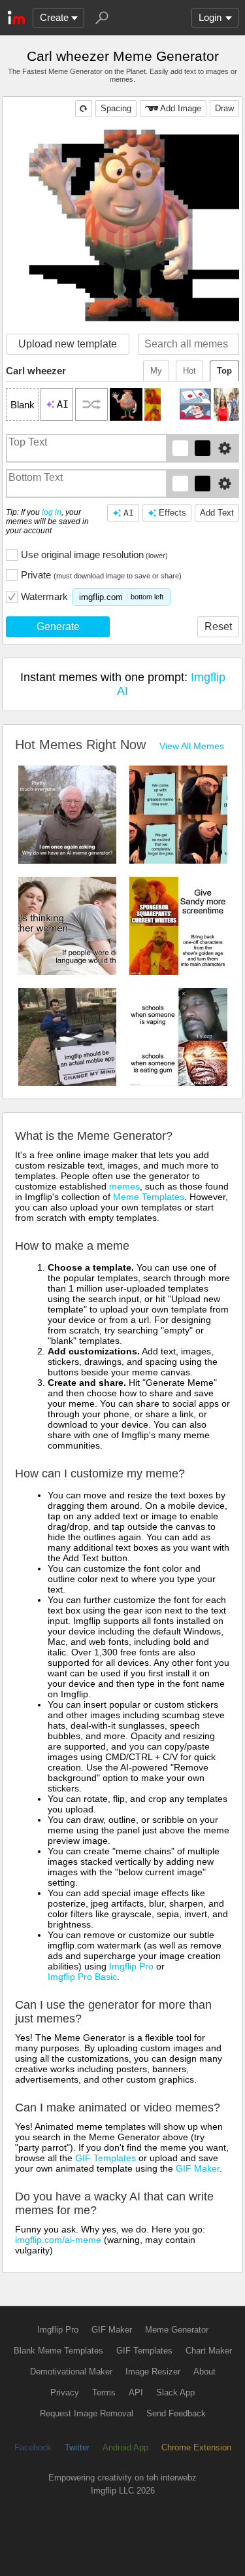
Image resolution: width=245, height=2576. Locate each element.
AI (129, 513)
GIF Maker (198, 2168)
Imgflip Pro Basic (82, 1977)
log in (52, 512)
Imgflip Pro (131, 1966)
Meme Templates (149, 1197)
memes (124, 1186)
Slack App (175, 2392)
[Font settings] (225, 448)
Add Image (181, 108)
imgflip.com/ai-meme (58, 2240)
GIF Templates (106, 2158)
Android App (125, 2447)
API (136, 2392)
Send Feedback (176, 2413)
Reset (218, 626)
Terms (104, 2392)
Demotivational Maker (71, 2372)
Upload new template (68, 344)
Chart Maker (209, 2351)
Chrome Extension (196, 2447)
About (204, 2372)
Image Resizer (153, 2372)
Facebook (33, 2447)
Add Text (217, 513)
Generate (58, 626)
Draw (224, 108)
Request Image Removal (87, 2413)
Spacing (116, 108)
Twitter (77, 2447)
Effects (172, 513)
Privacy (65, 2392)
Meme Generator (177, 2330)
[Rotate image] (84, 109)
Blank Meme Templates (58, 2351)
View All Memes (192, 746)
